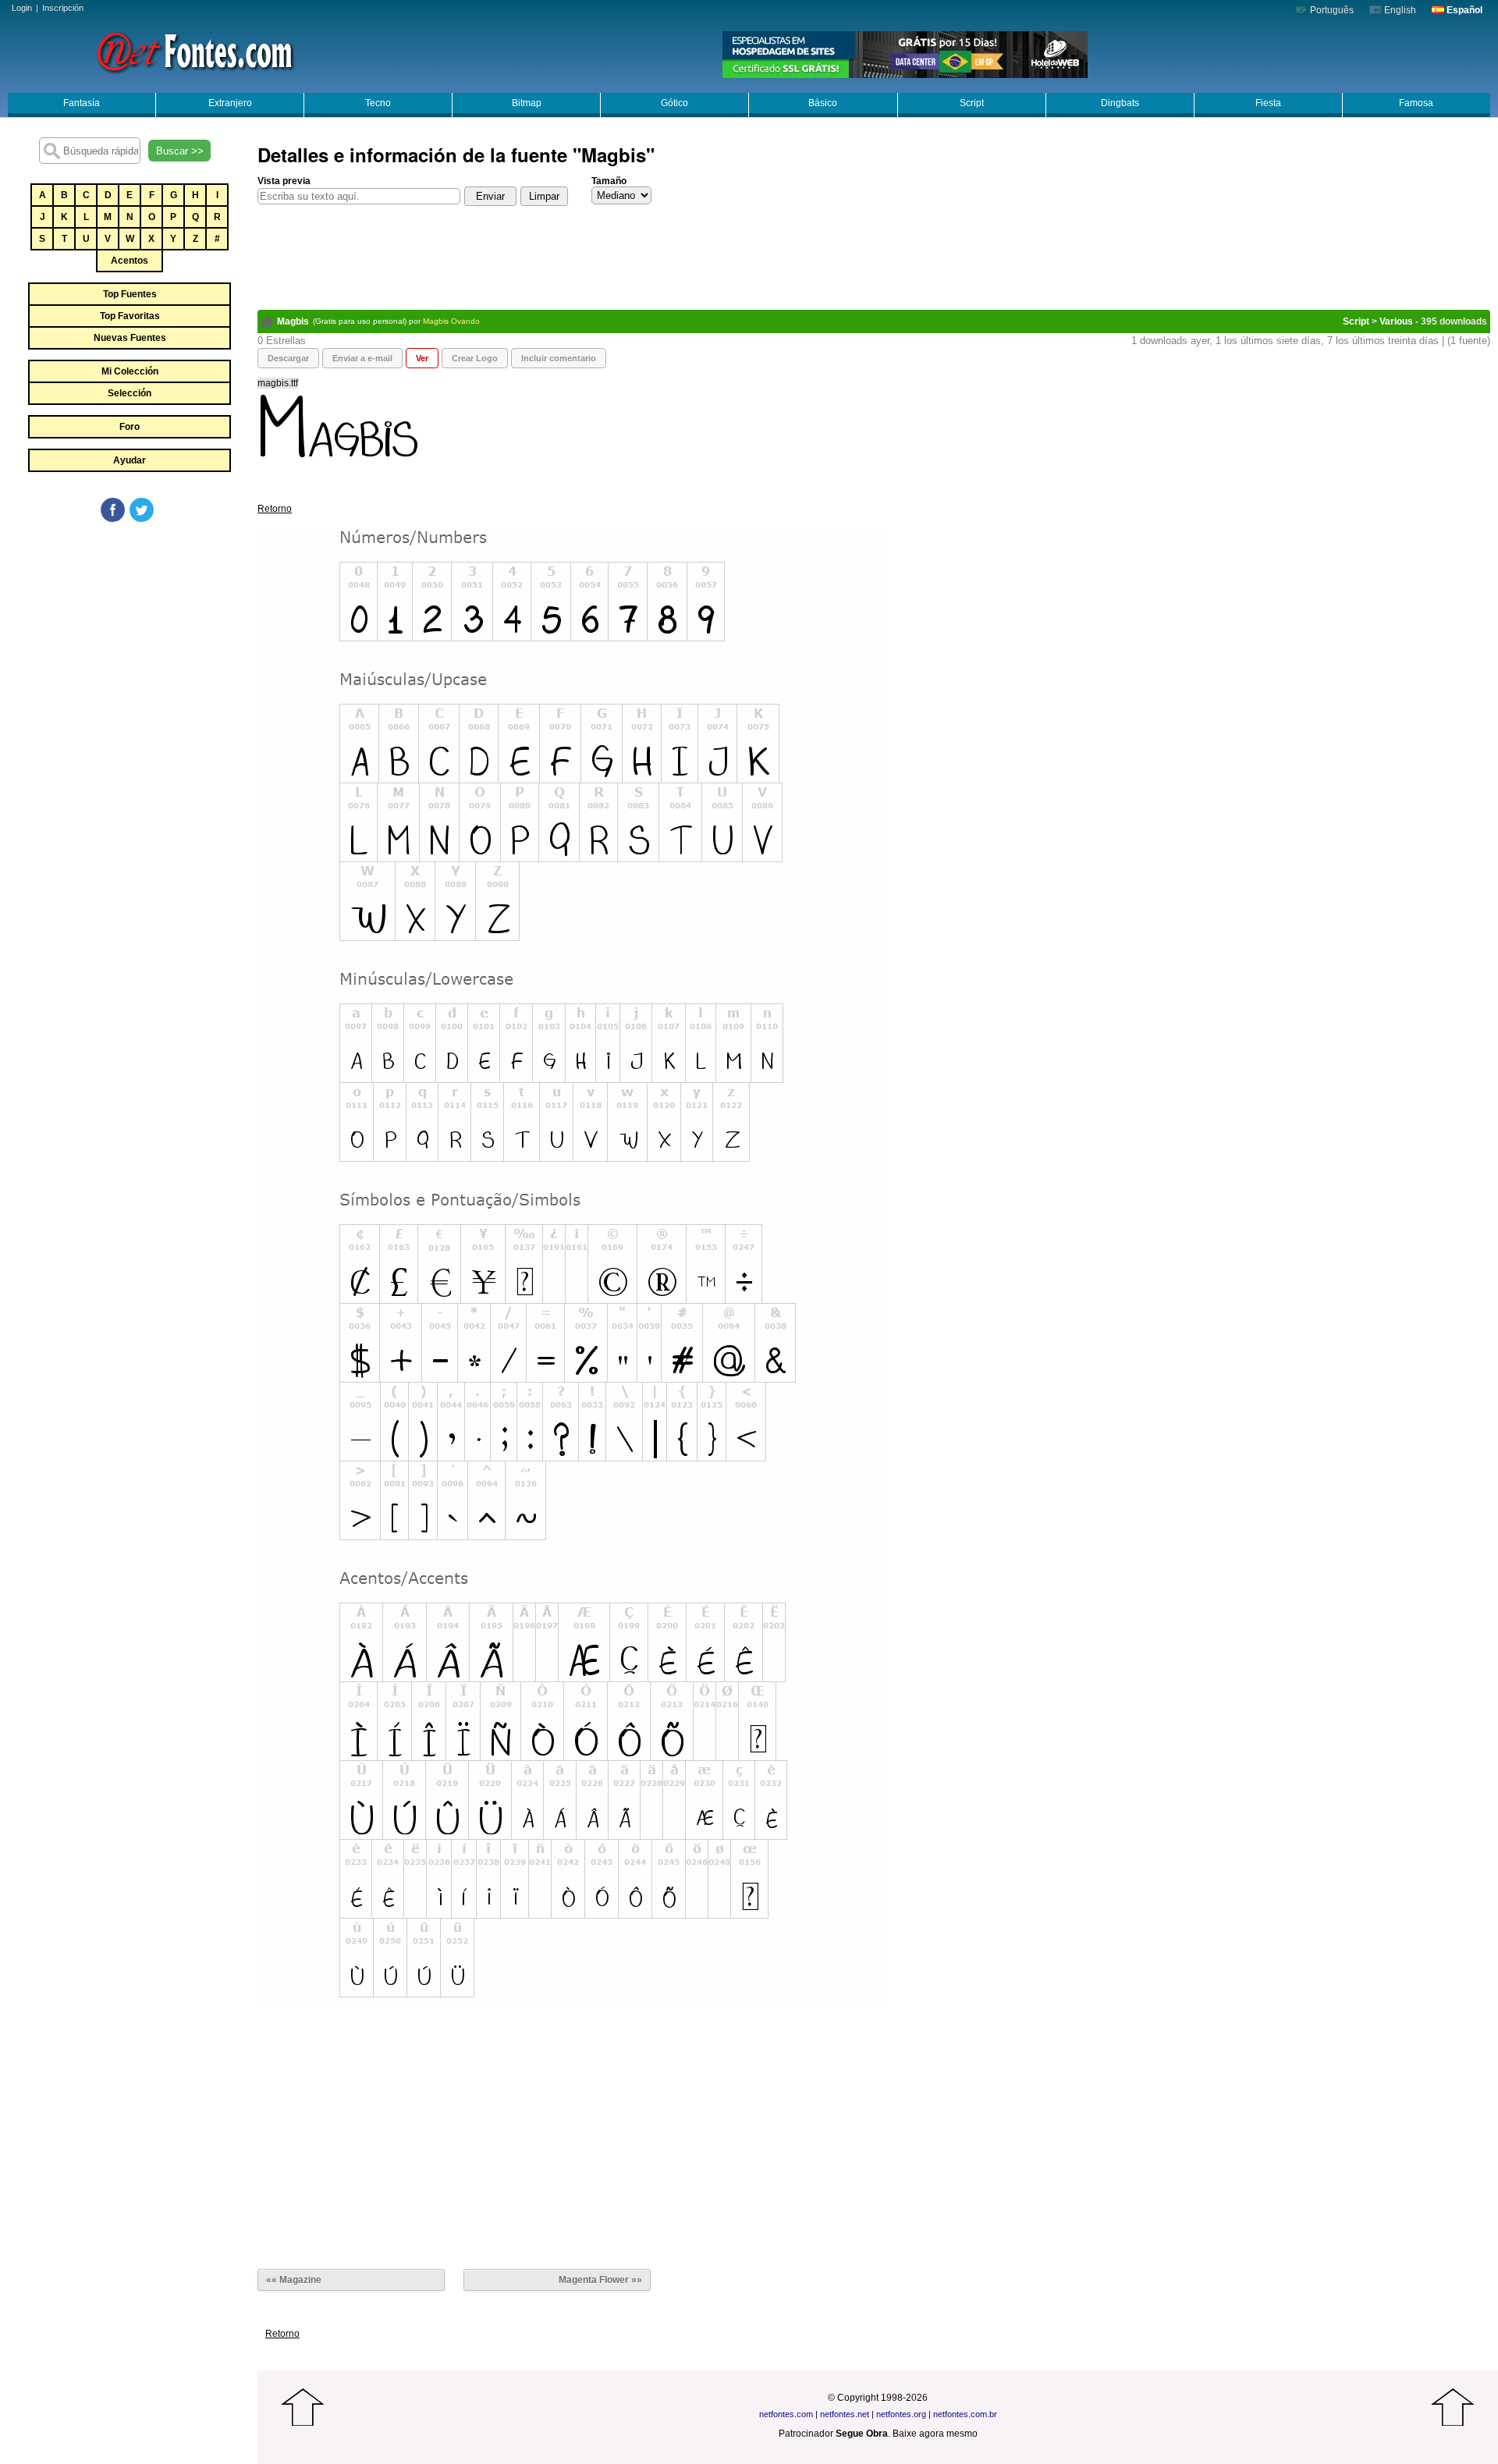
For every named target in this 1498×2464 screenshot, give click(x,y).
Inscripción (63, 8)
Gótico (674, 103)
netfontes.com (786, 2414)
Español (1463, 10)
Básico (823, 103)
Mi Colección (130, 371)
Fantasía (82, 103)
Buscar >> (180, 151)
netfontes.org (901, 2414)
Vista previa (284, 181)
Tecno (378, 103)
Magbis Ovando (451, 321)
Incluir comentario (559, 358)
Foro (130, 427)
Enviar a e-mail (362, 358)
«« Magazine (294, 2280)
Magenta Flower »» (600, 2280)
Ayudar (130, 460)
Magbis (293, 321)
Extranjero (230, 103)
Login (22, 8)
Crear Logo (475, 358)
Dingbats (1120, 103)
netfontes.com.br (965, 2414)
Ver (422, 358)
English (1399, 10)
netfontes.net (845, 2414)
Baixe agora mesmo (935, 2434)
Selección (130, 393)
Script (972, 103)
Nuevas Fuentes (130, 338)
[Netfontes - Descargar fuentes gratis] (195, 51)
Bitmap (527, 103)
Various (1396, 321)
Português (1331, 10)
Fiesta (1268, 103)
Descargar (288, 358)
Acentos (130, 261)
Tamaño (609, 181)
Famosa (1416, 103)
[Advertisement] (129, 641)
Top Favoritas (130, 316)
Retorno (275, 509)
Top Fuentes (130, 294)
